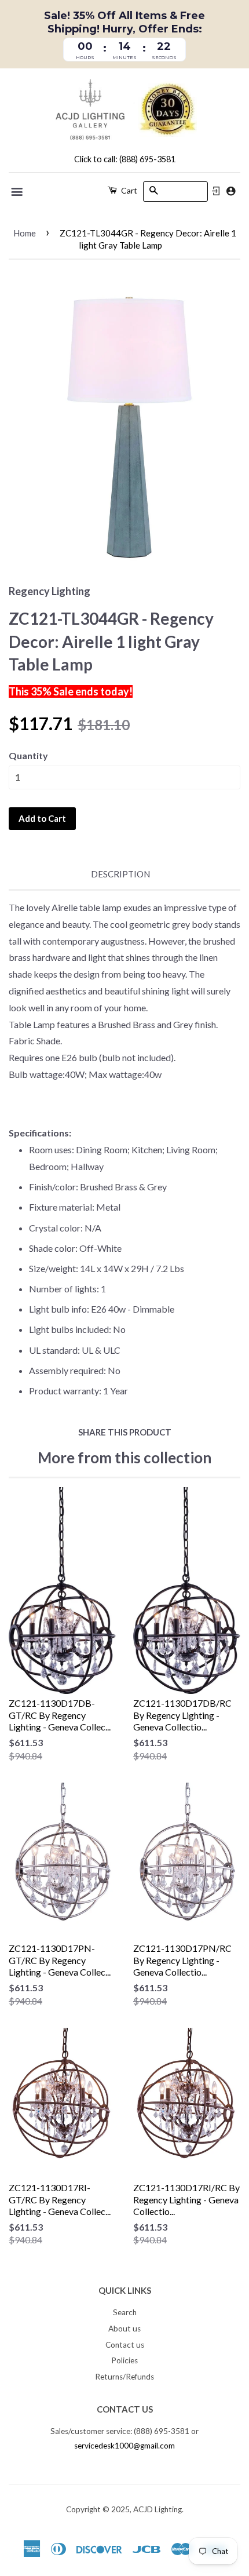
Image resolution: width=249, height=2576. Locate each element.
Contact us (125, 2345)
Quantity (28, 755)
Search (125, 2312)
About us (124, 2329)
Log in (216, 191)
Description (120, 874)
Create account (231, 191)
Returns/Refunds (124, 2377)
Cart (128, 190)
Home (25, 233)
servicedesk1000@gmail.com (124, 2446)
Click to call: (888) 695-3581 (125, 159)
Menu (18, 192)
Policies (124, 2360)
